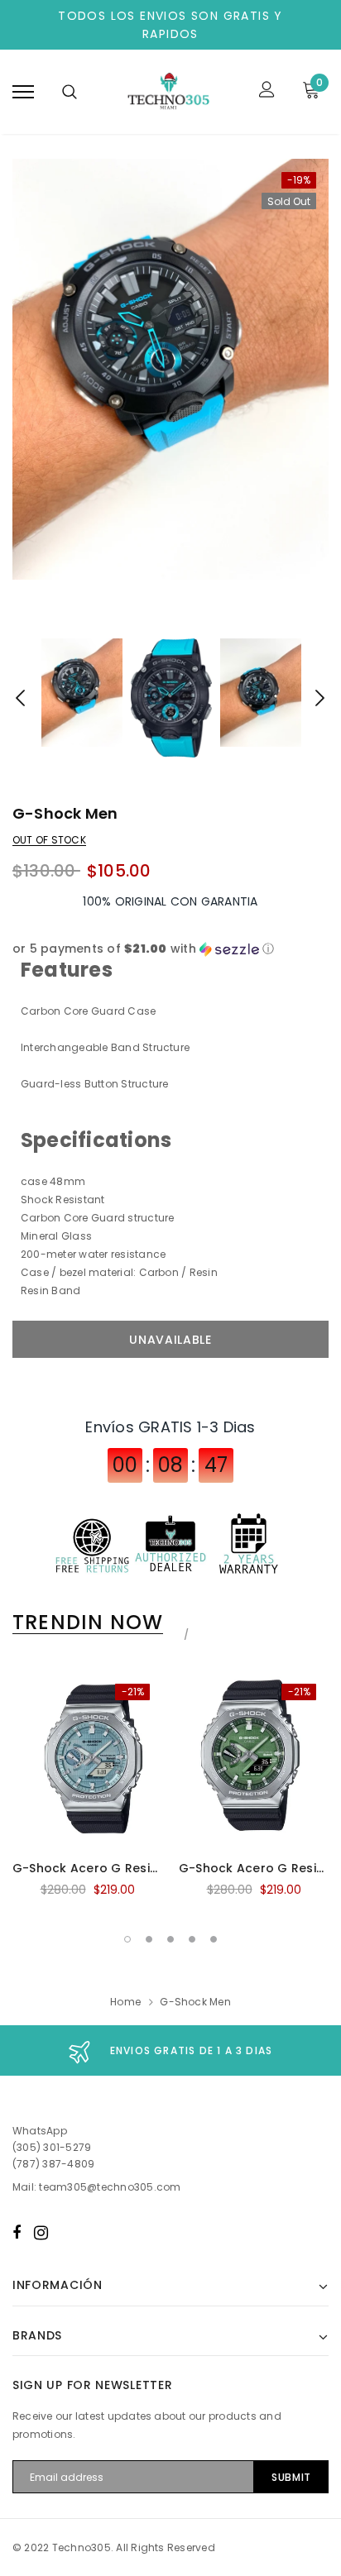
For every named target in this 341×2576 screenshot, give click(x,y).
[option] (170, 369)
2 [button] (149, 1939)
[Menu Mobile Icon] (23, 91)
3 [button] (170, 1939)
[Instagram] (41, 2232)
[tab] (98, 1623)
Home (125, 2002)
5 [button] (214, 1939)
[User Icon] (267, 91)
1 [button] (127, 1939)
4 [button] (192, 1939)
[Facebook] (17, 2232)
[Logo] (168, 92)
